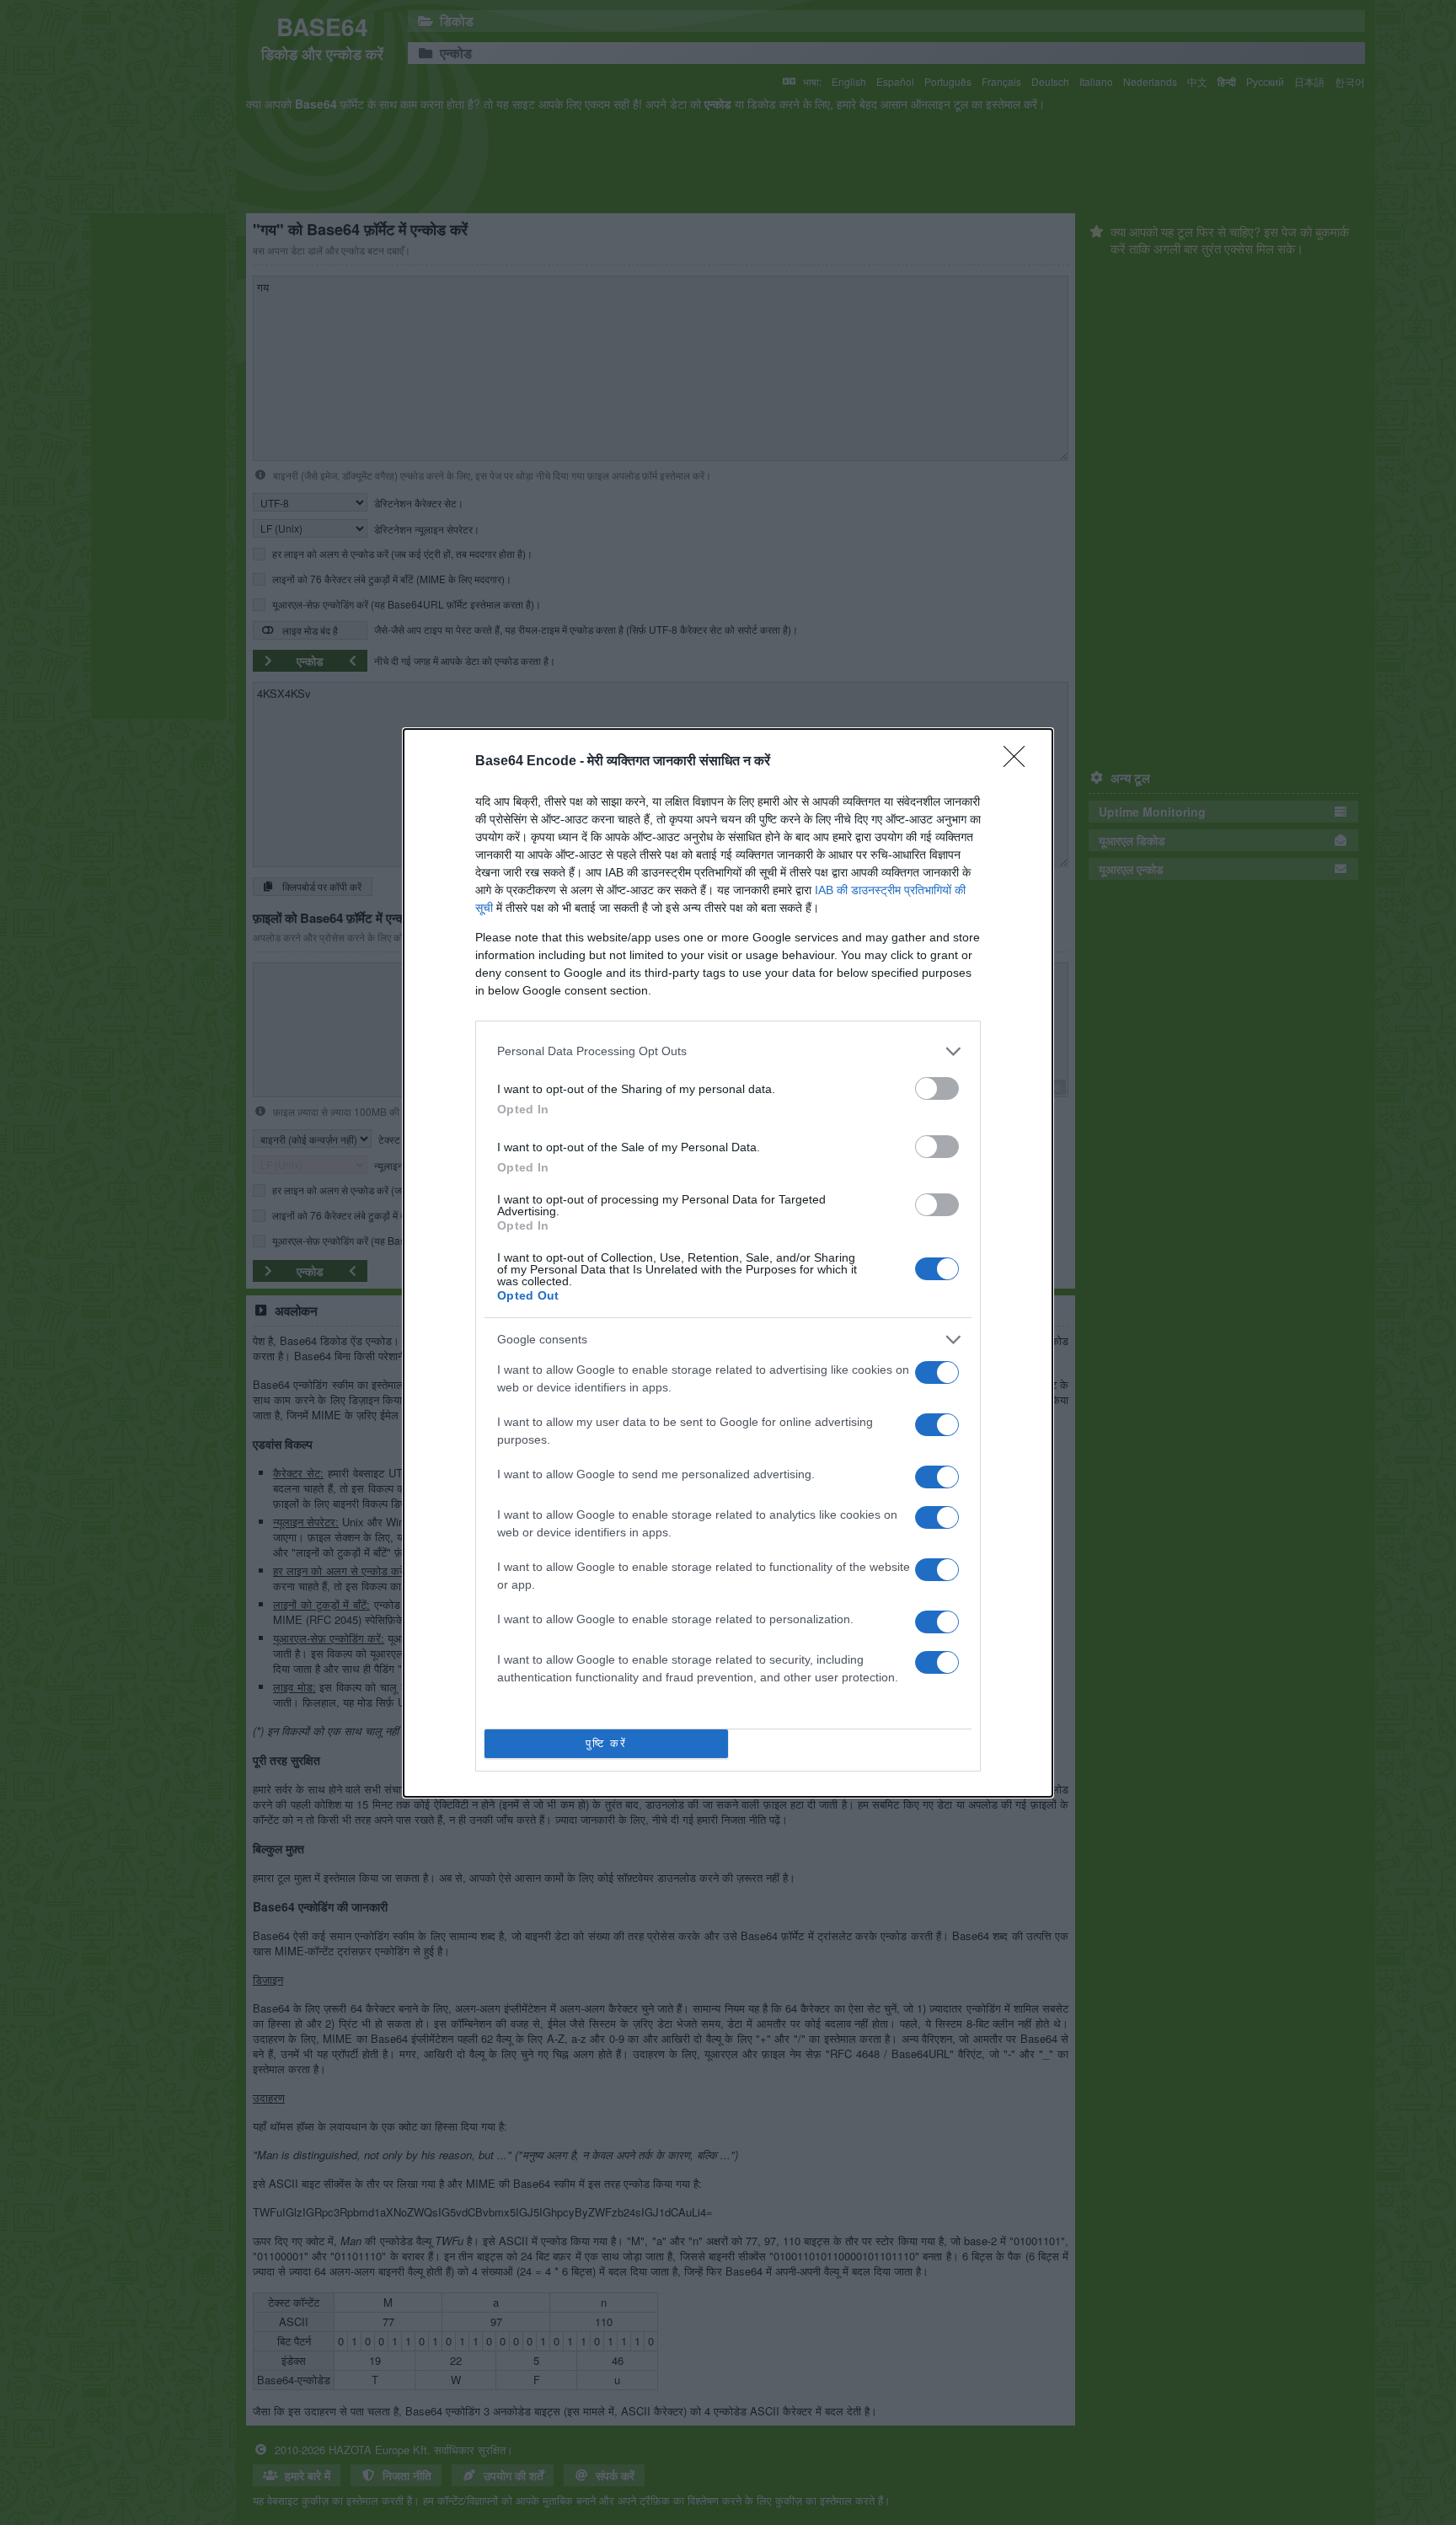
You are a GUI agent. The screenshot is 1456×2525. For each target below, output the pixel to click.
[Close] (1020, 762)
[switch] (937, 1088)
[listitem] (728, 1051)
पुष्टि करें (606, 1743)
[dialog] (728, 1263)
